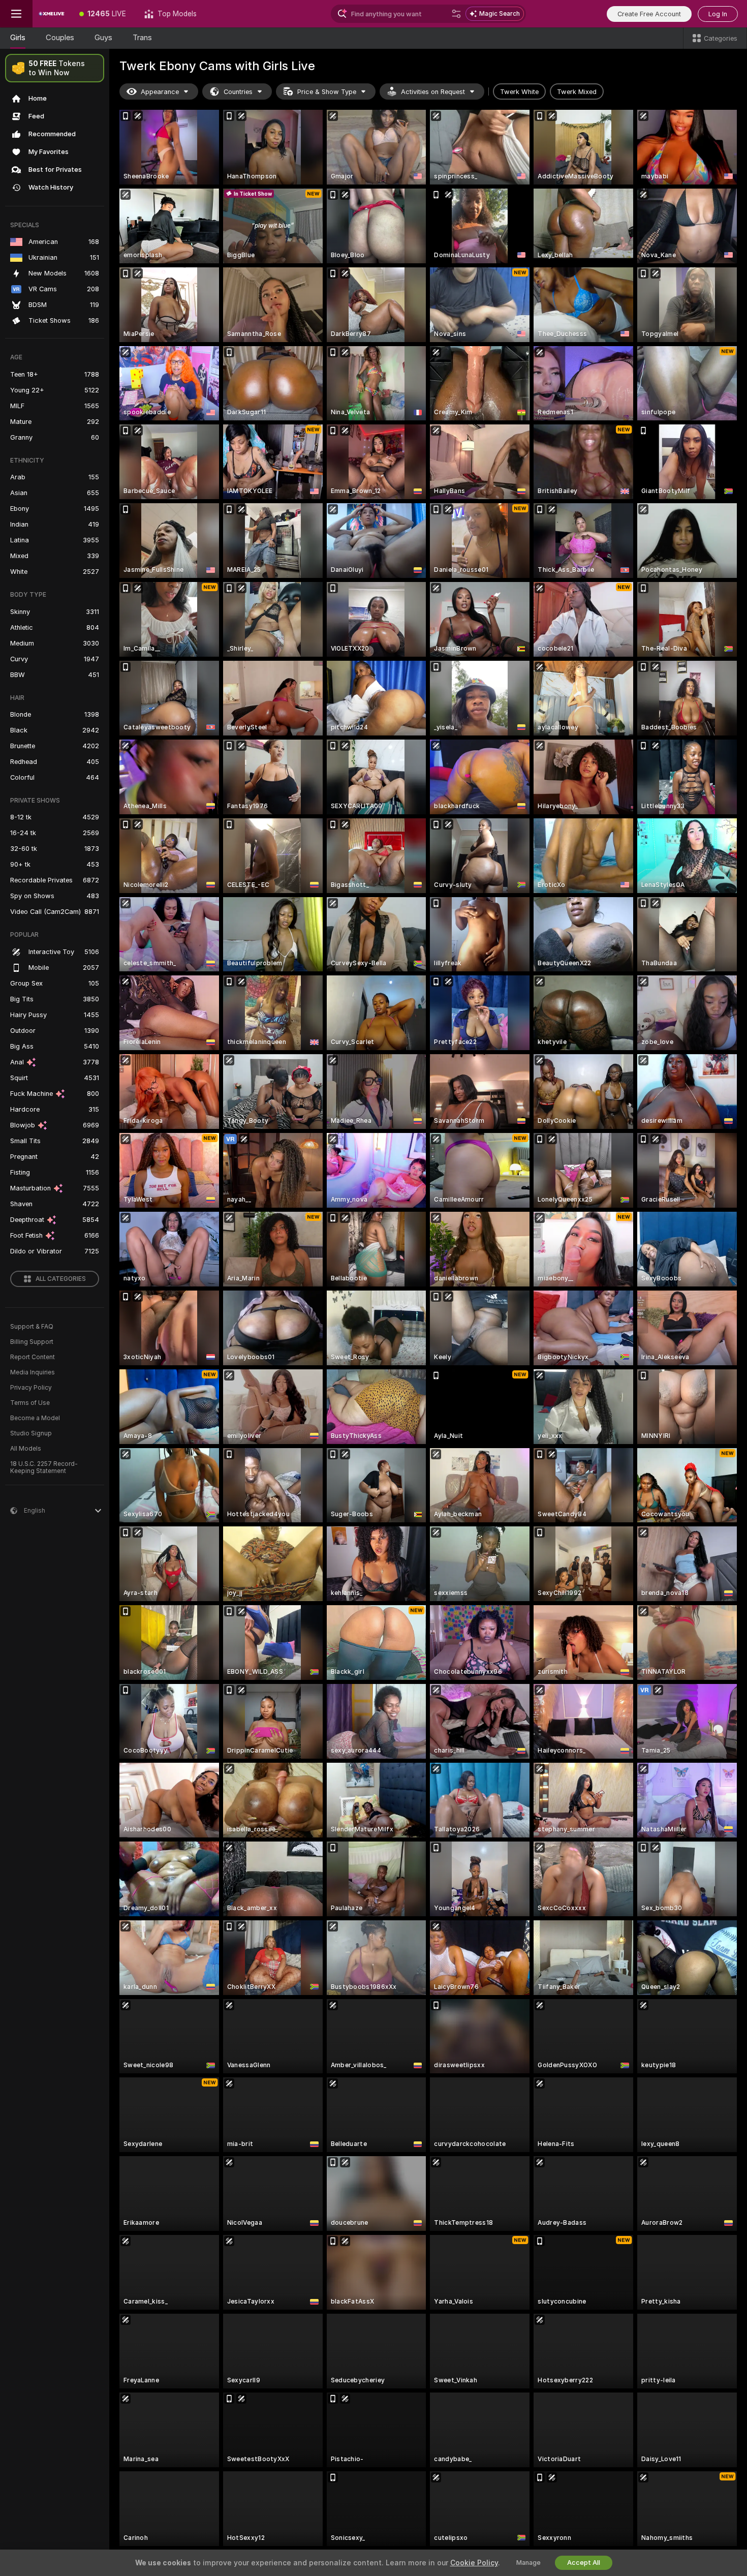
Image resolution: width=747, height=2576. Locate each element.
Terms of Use (30, 1403)
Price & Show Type (327, 92)
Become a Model (35, 1418)
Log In (718, 14)
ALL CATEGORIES (61, 1279)
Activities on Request (433, 92)
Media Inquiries (33, 1372)
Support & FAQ (32, 1327)
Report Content (33, 1357)
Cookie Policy (474, 2563)
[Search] (456, 14)
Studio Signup (31, 1433)
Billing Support (32, 1342)
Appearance (160, 92)
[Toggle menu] (16, 14)
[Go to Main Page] (51, 14)
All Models (26, 1449)
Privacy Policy (31, 1388)
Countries (238, 92)
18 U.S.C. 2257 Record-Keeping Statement (44, 1467)
